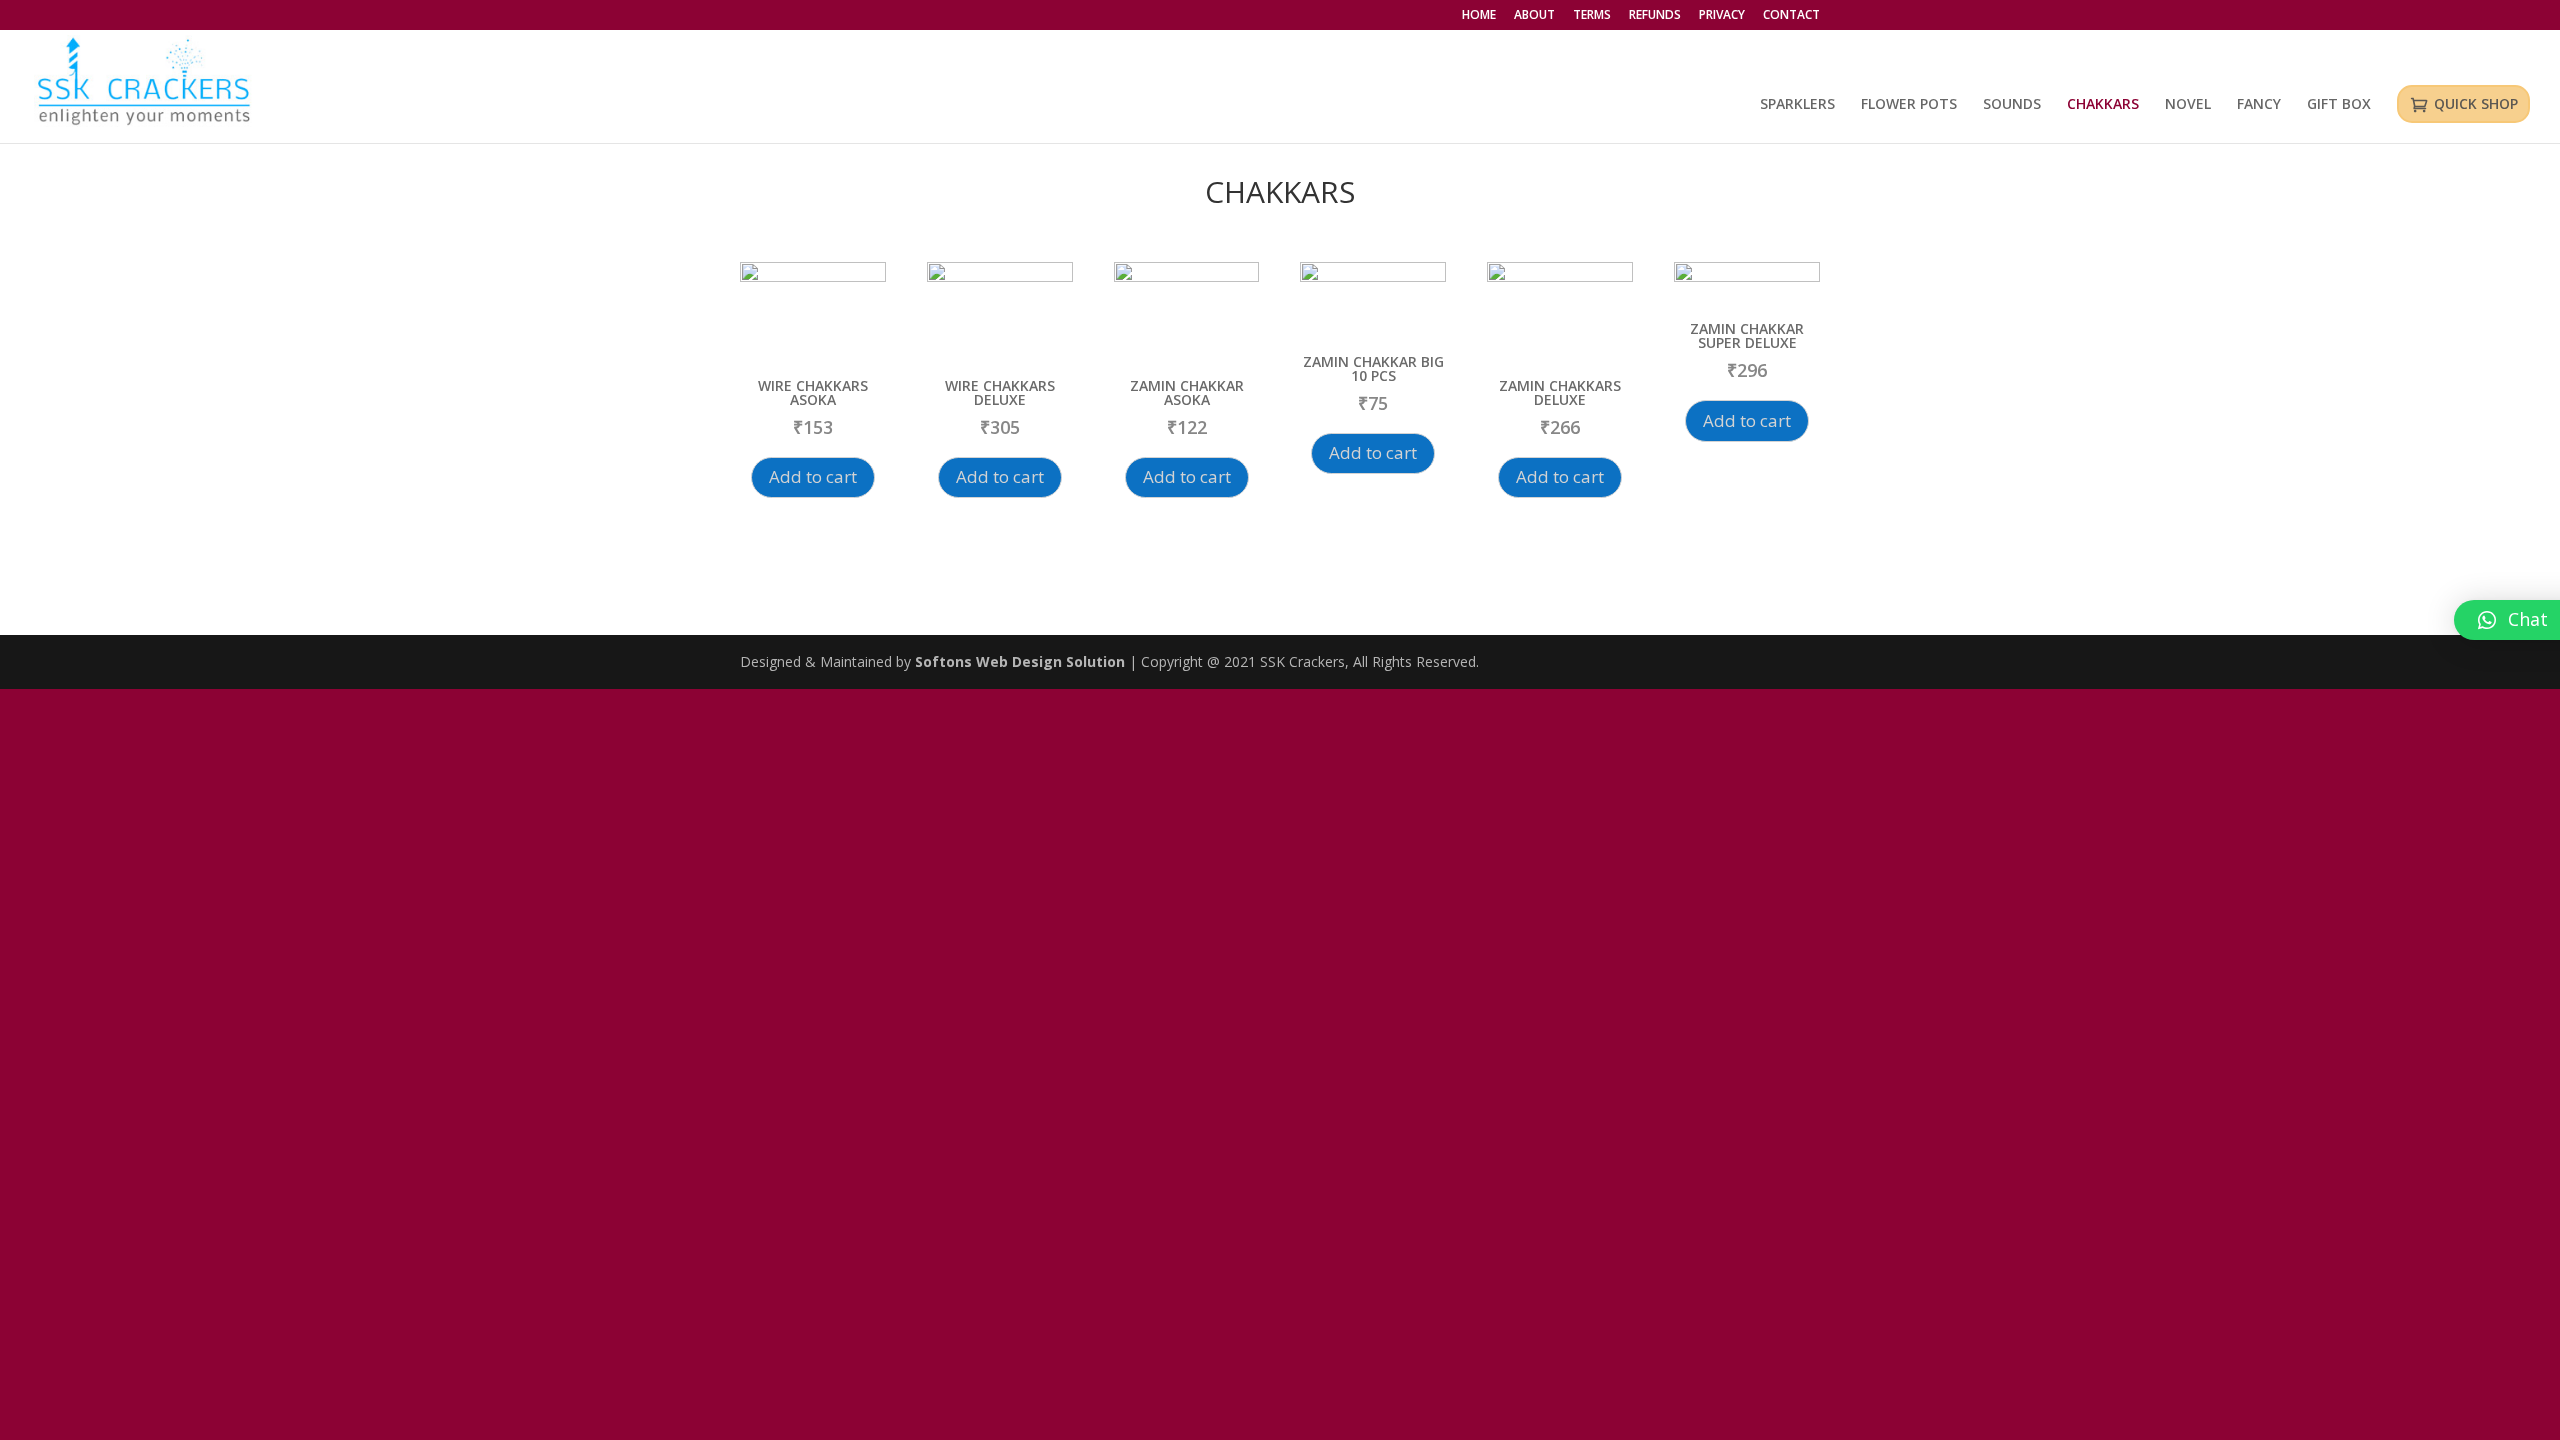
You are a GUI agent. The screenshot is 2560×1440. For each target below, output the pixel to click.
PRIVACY (1722, 16)
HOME (1479, 16)
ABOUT (1534, 16)
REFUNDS (1655, 16)
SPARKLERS (1797, 105)
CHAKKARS (2103, 105)
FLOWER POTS (1909, 105)
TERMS (1592, 16)
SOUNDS (2012, 105)
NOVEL (2188, 105)
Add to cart (813, 476)
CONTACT (1791, 16)
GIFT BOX (2339, 105)
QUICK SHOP (2476, 103)
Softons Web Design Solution (1022, 661)
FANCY (2259, 105)
